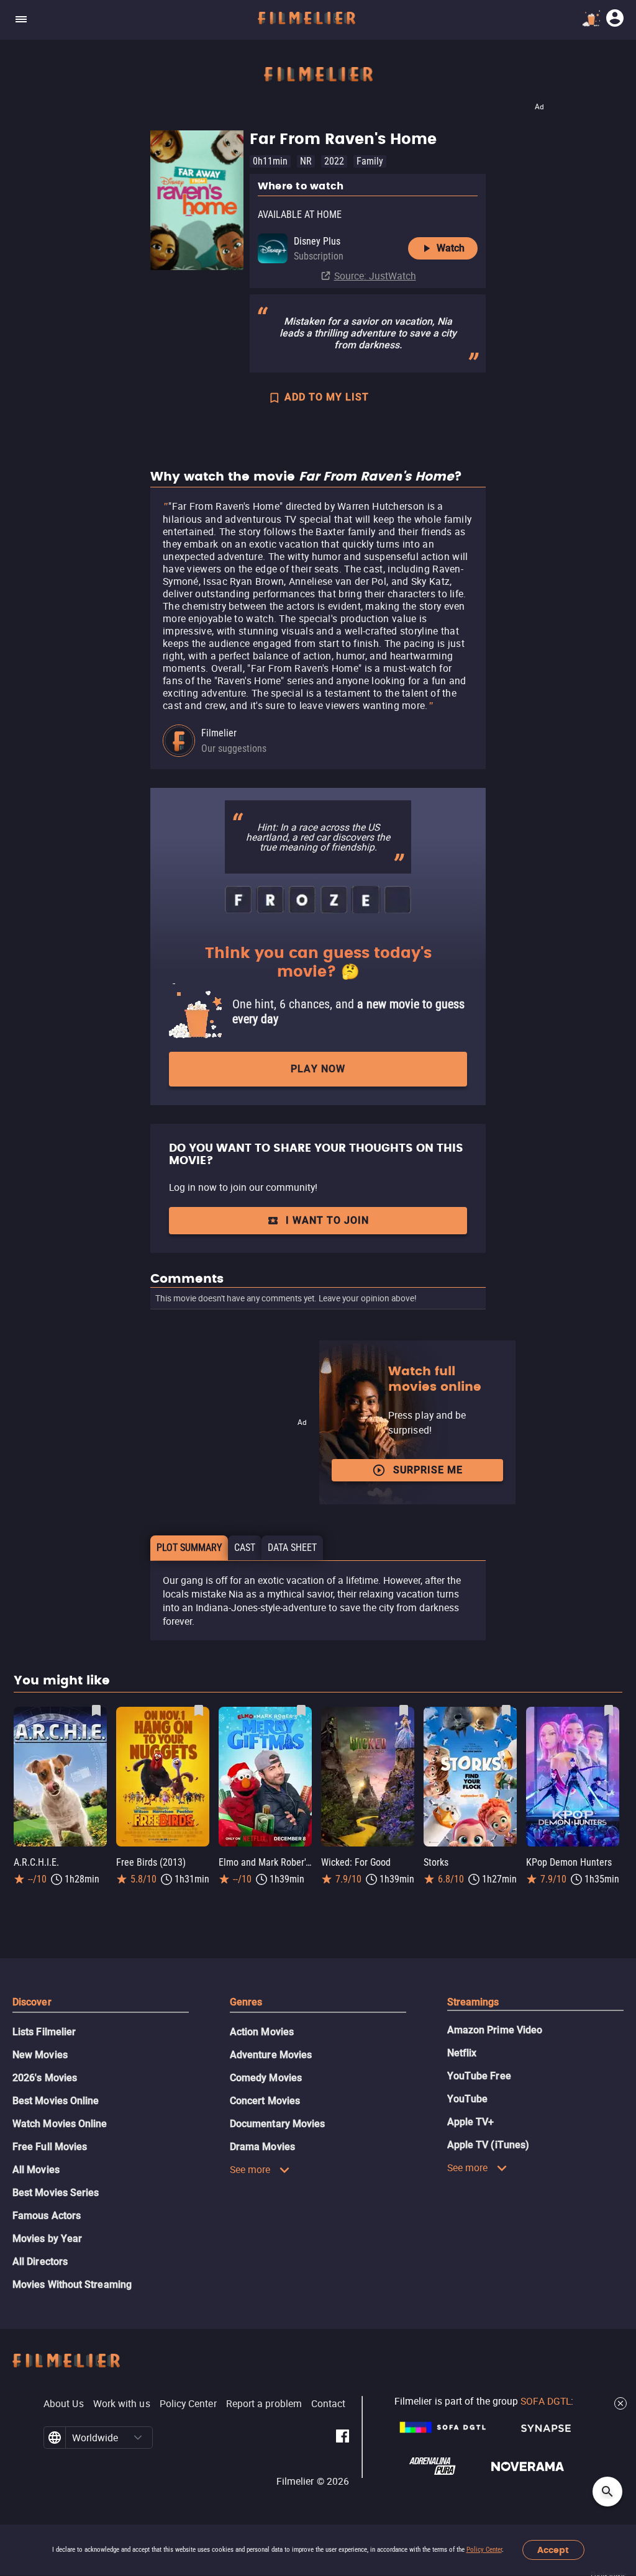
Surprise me (428, 1470)
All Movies (36, 2170)
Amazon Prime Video (495, 2030)
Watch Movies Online (60, 2124)
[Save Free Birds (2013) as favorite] (199, 1711)
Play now (318, 1069)
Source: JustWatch (375, 276)
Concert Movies (265, 2101)
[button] (138, 2438)
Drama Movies (262, 2147)
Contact (329, 2403)
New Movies (40, 2055)
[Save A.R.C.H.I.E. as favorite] (96, 1711)
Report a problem (264, 2403)
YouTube (468, 2099)
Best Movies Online (56, 2101)
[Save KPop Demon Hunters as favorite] (609, 1711)
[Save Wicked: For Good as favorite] (404, 1711)
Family (370, 161)
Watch (451, 248)
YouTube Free (479, 2076)
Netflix (462, 2053)
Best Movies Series (56, 2193)
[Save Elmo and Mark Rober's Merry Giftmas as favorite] (301, 1711)
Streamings (473, 2002)
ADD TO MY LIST (327, 397)
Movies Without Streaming (72, 2285)
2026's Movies (45, 2078)
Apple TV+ (471, 2122)
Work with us (122, 2403)
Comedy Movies (266, 2078)
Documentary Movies (277, 2124)
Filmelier (219, 733)
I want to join (327, 1220)
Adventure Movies (271, 2055)
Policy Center (484, 2550)
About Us (64, 2403)
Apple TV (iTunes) (488, 2145)
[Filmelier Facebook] (343, 2438)
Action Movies (262, 2032)
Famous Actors (47, 2216)
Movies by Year (47, 2239)
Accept (553, 2550)
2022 (334, 161)
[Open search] (607, 2492)
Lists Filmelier (44, 2032)
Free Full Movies (50, 2147)
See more (250, 2169)
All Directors (40, 2262)
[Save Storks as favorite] (506, 1711)
